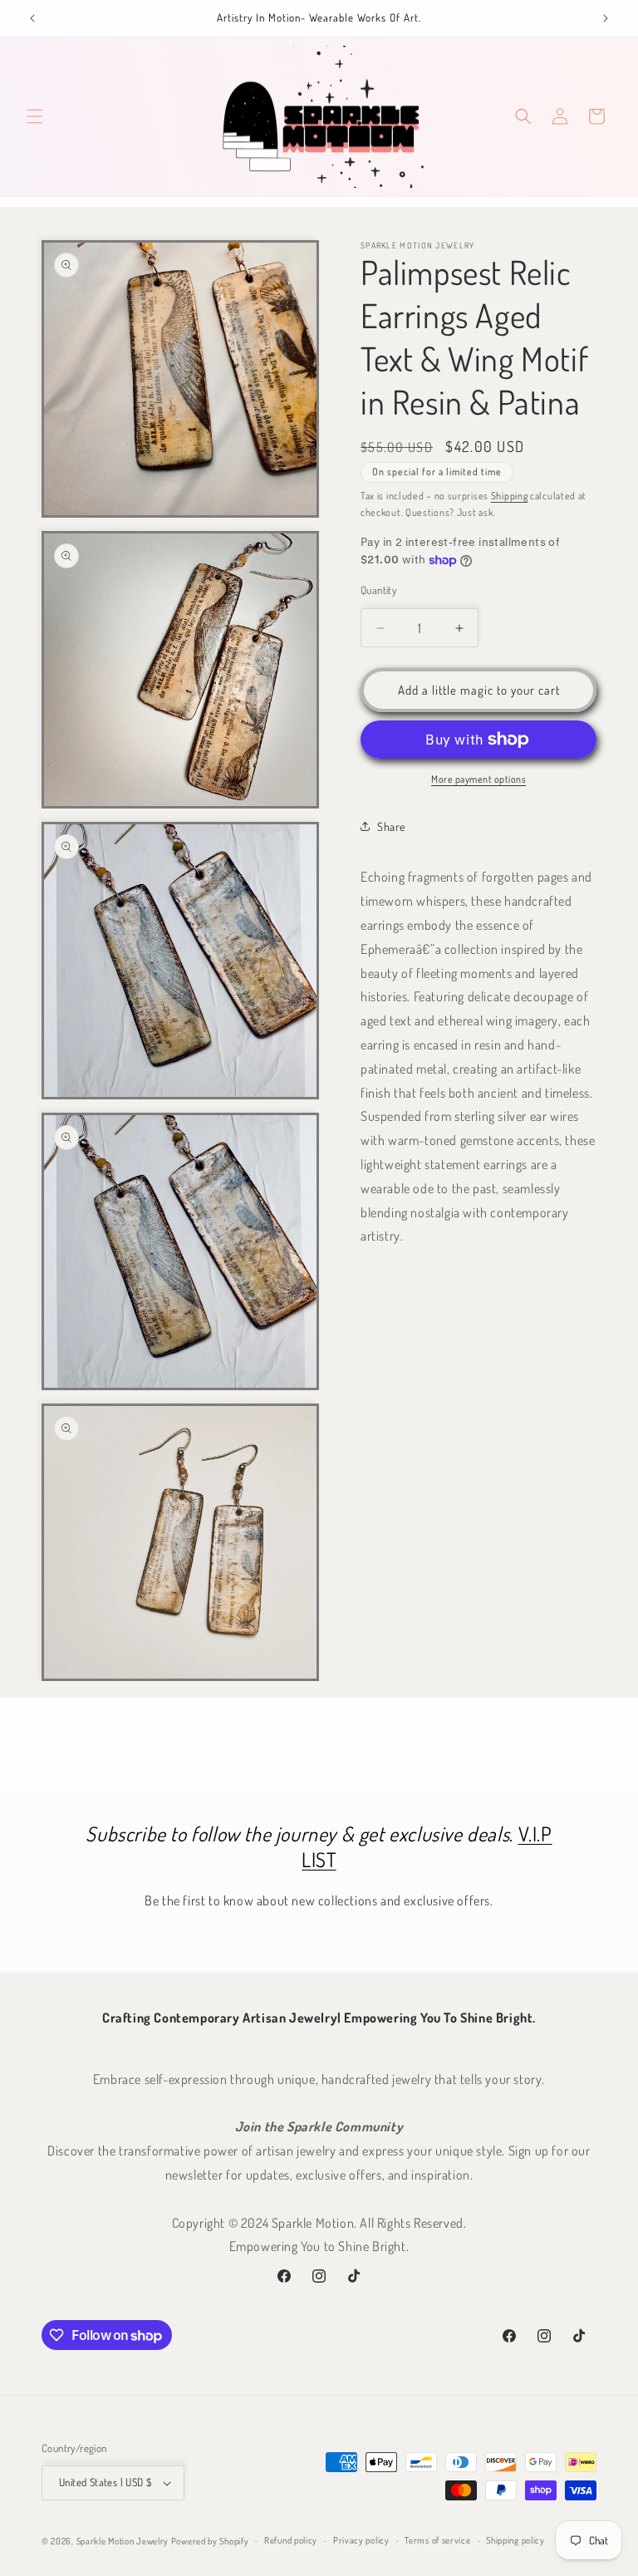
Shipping (510, 496)
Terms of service (437, 2540)
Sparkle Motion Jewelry (123, 2541)
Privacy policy (361, 2540)
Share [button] (391, 826)
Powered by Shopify (210, 2541)
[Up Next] (606, 18)
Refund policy (291, 2540)
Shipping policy (515, 2540)
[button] (35, 116)
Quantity (378, 590)
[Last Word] (32, 18)
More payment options (478, 779)
